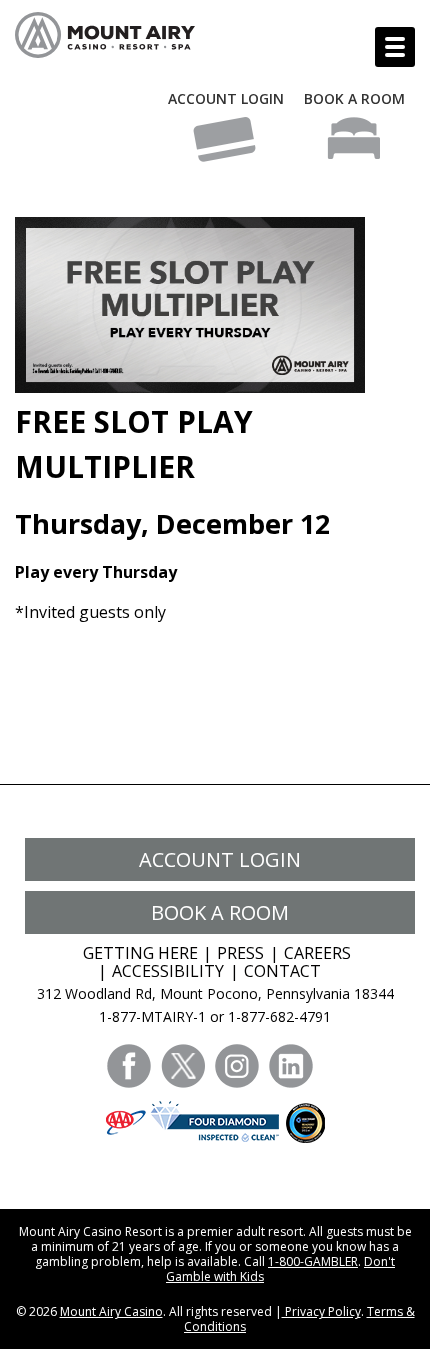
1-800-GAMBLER (313, 1261)
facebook (129, 1066)
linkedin (291, 1066)
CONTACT (282, 971)
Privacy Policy (321, 1311)
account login (220, 859)
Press (240, 953)
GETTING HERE (140, 953)
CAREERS (317, 953)
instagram (237, 1066)
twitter (183, 1066)
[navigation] (395, 47)
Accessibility (168, 971)
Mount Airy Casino (111, 1311)
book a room (220, 912)
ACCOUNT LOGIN (226, 98)
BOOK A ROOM (354, 98)
